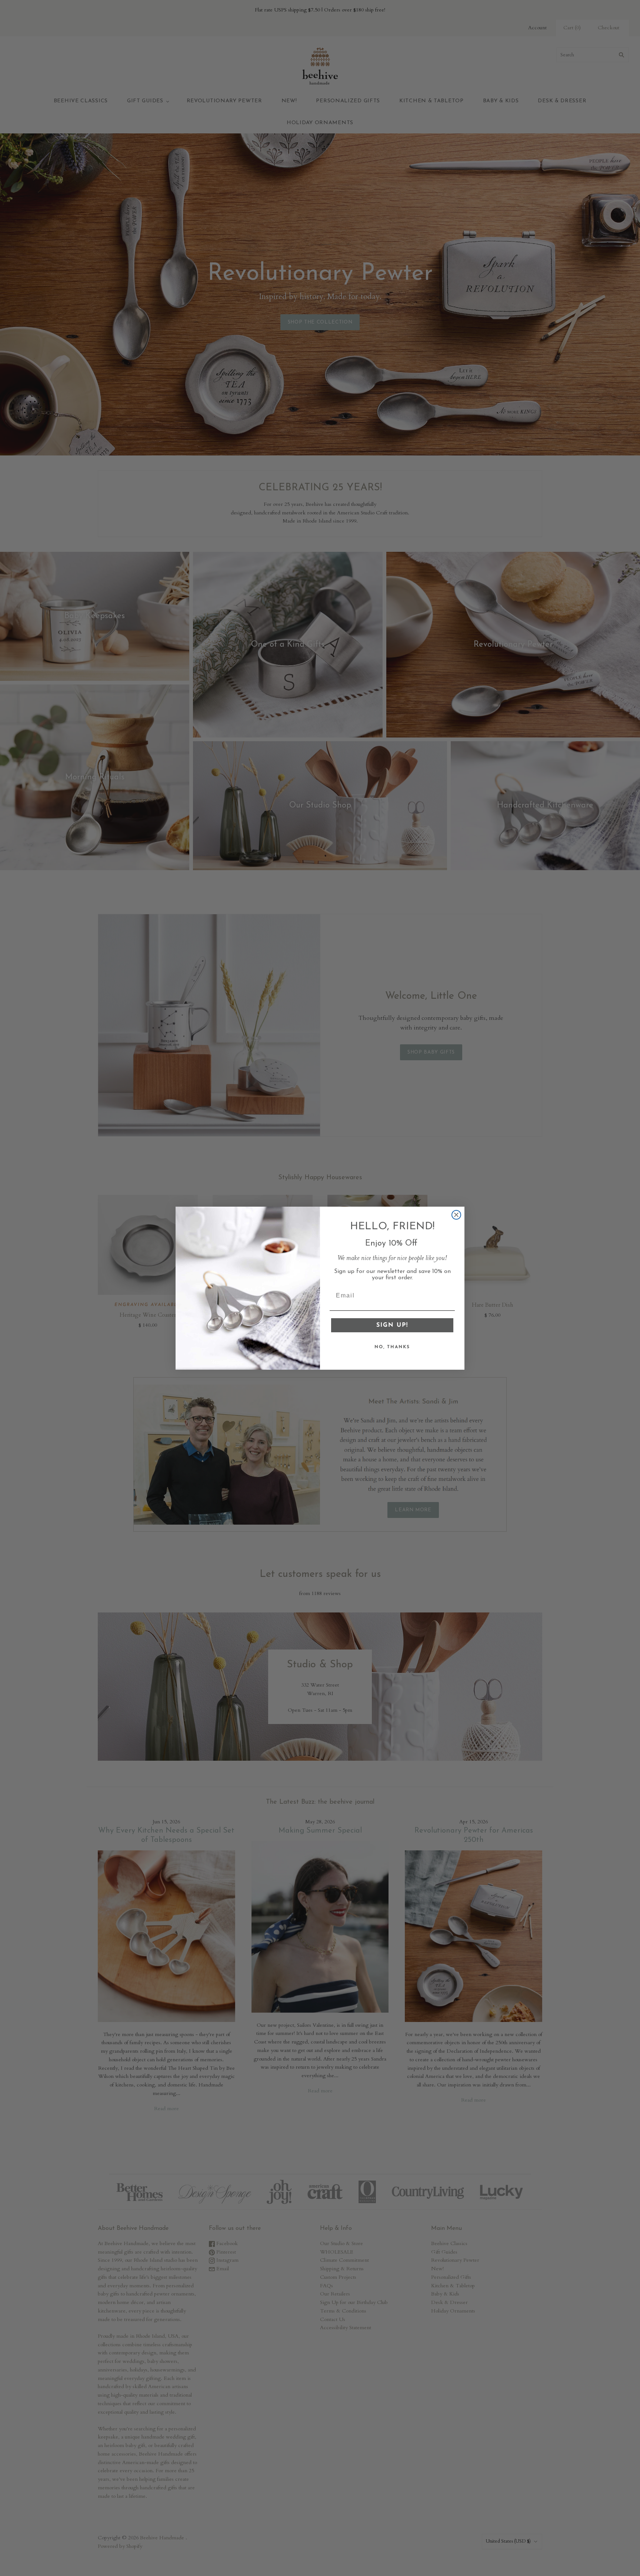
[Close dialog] (456, 1215)
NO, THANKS (392, 1347)
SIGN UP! (392, 1325)
